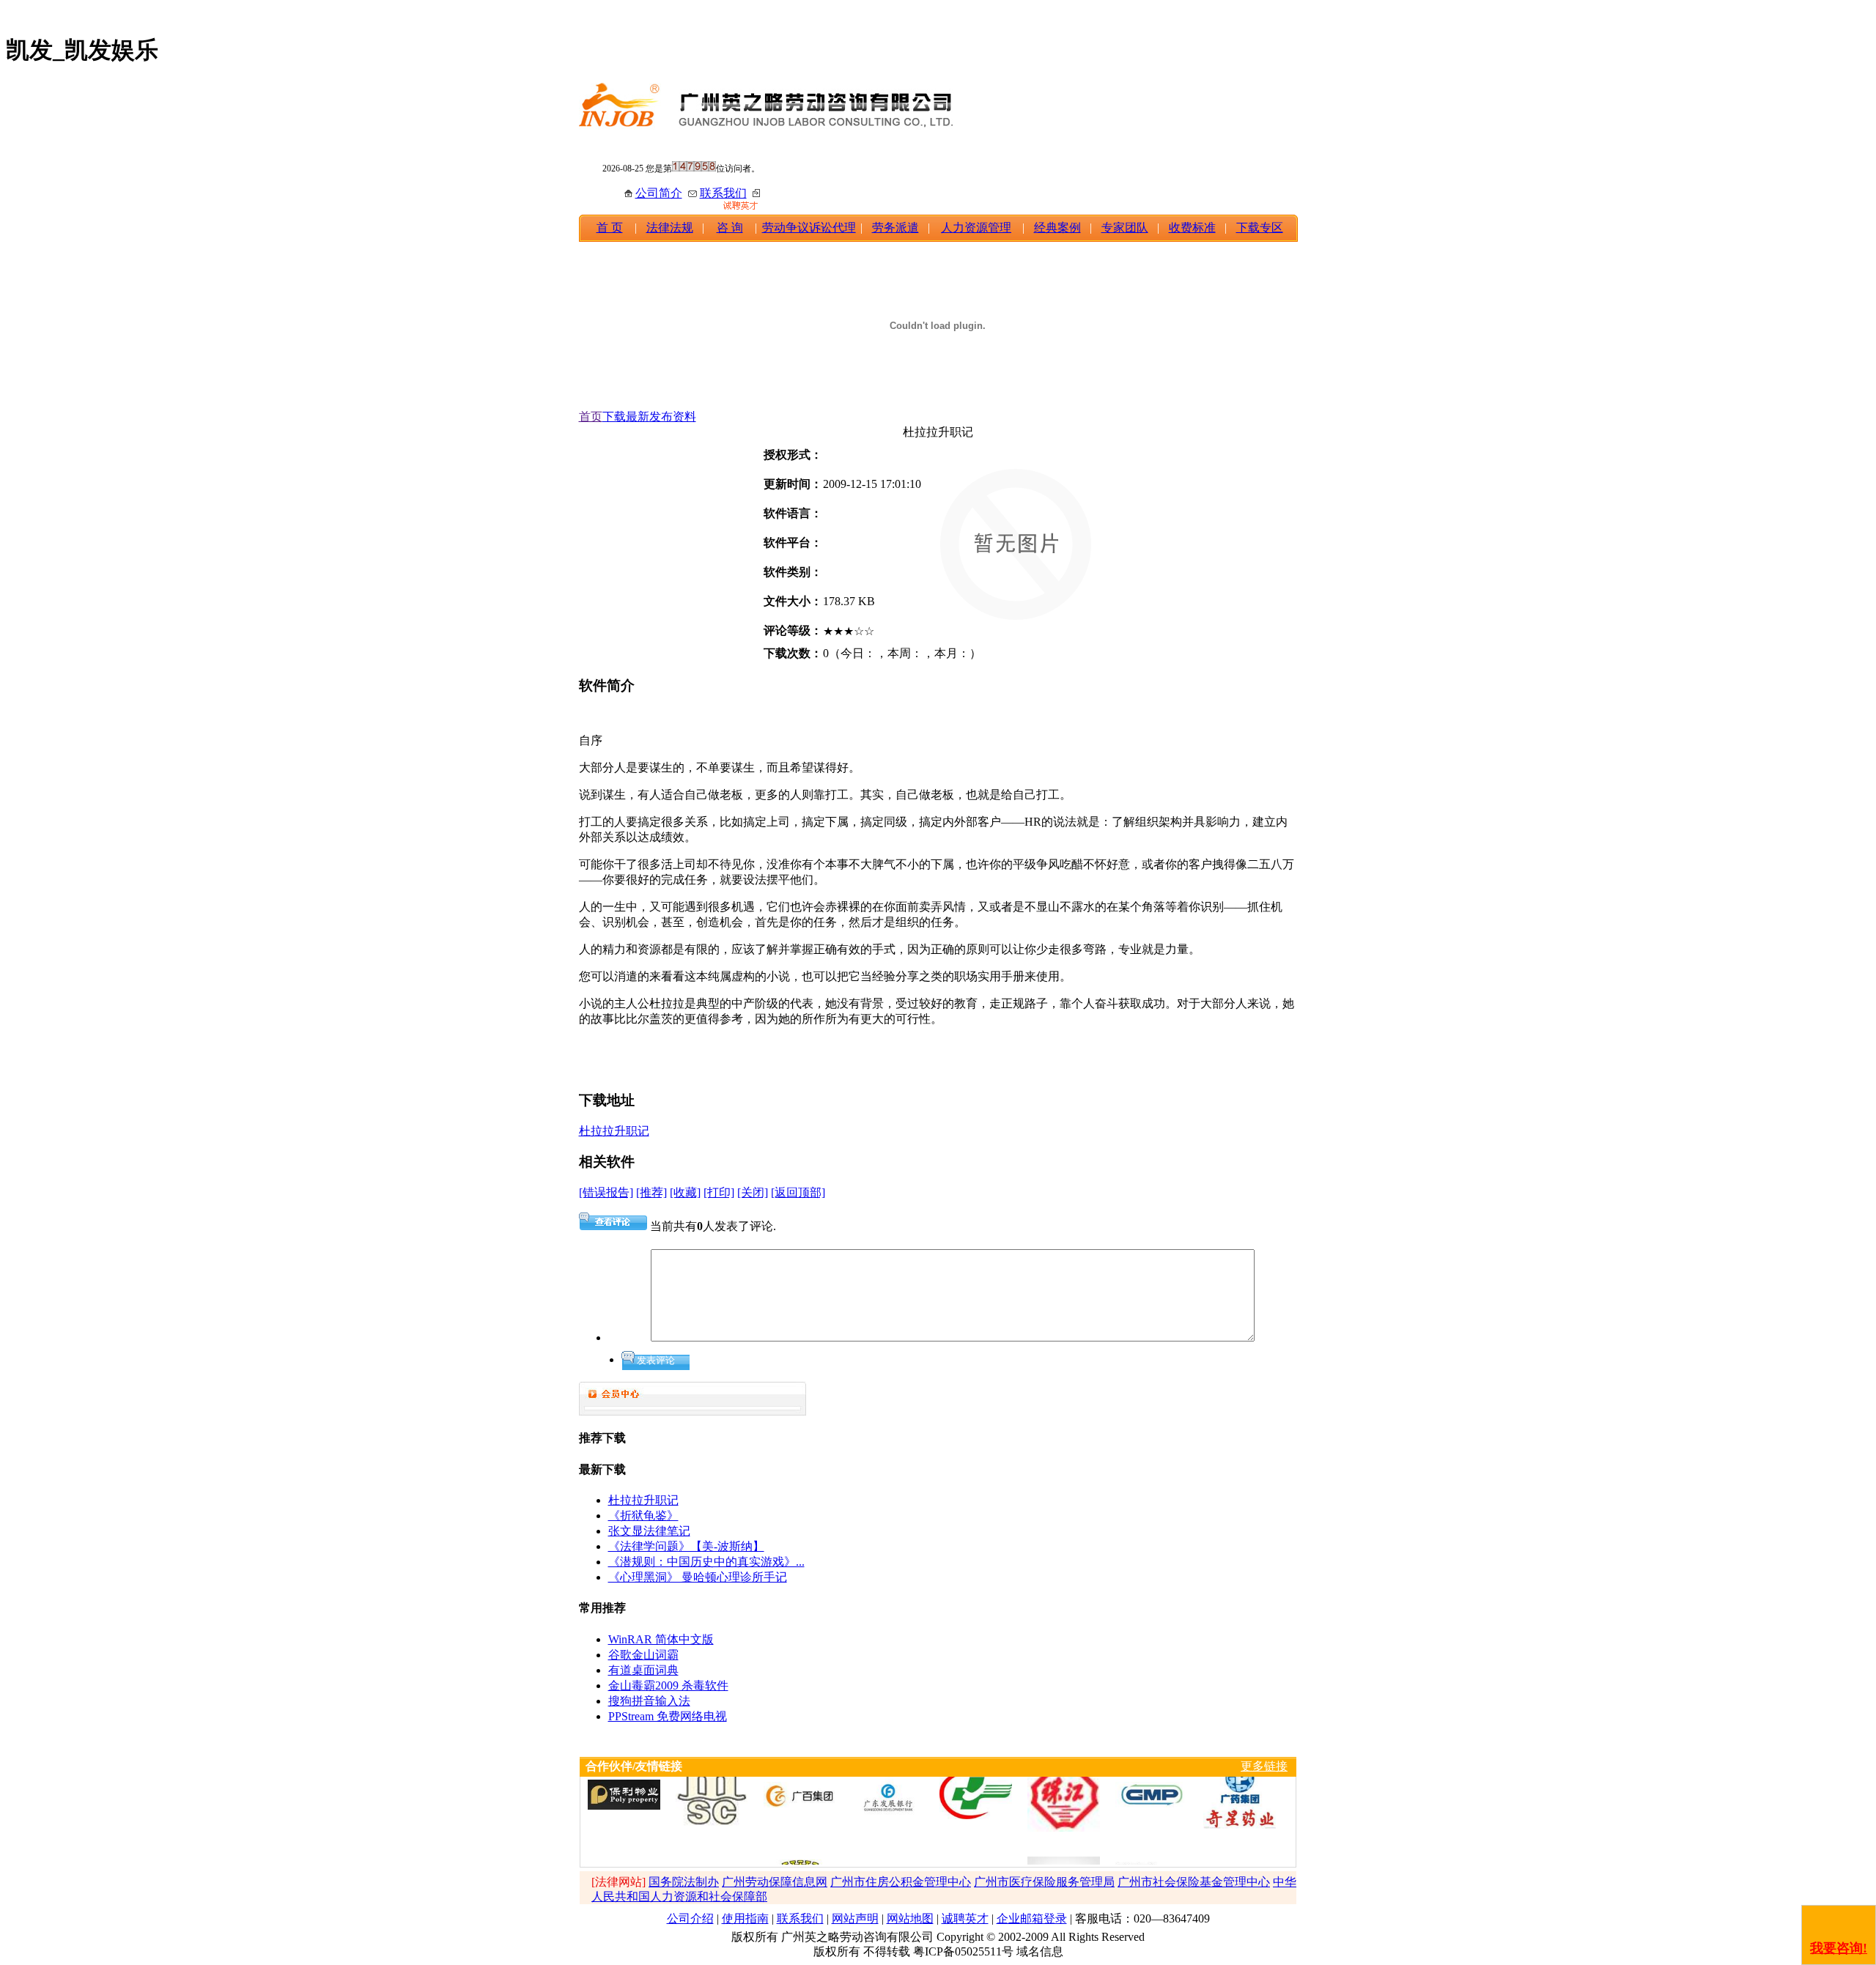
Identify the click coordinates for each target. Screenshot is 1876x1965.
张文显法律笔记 (649, 1531)
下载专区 (1260, 227)
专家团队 (1125, 227)
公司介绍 (690, 1918)
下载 (614, 417)
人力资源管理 (976, 227)
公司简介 (659, 193)
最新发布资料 (661, 417)
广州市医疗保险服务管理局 (1044, 1882)
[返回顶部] (798, 1192)
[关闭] (753, 1192)
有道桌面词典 (643, 1670)
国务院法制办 (684, 1882)
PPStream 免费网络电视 (668, 1716)
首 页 (610, 227)
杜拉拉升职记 (614, 1131)
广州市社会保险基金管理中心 (1194, 1882)
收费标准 (1192, 227)
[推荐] (651, 1192)
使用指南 (745, 1918)
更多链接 (1264, 1766)
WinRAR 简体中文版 (661, 1639)
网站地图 (910, 1918)
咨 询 (730, 227)
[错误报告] (606, 1192)
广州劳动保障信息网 (775, 1882)
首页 (591, 417)
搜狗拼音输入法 (649, 1701)
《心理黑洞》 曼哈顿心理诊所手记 (698, 1577)
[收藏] (685, 1192)
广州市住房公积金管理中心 (901, 1882)
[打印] (719, 1192)
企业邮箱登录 (1032, 1918)
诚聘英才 (965, 1918)
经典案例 (1057, 227)
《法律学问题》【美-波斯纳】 (686, 1546)
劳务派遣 (895, 227)
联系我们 (723, 193)
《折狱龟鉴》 (643, 1516)
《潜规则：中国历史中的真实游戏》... (706, 1562)
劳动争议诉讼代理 (809, 227)
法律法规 (670, 227)
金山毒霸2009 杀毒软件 (668, 1685)
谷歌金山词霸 (643, 1655)
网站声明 (855, 1918)
